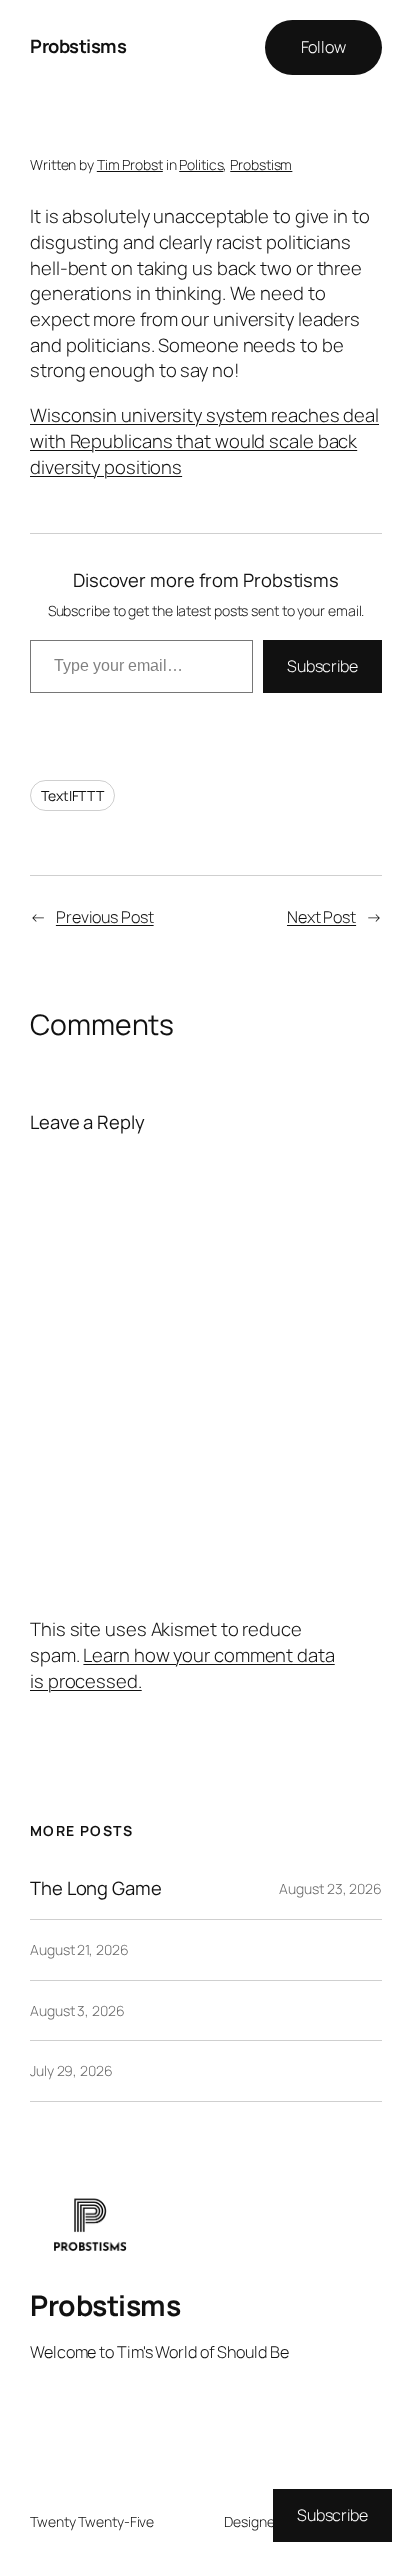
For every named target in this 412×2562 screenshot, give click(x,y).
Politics (201, 164)
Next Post (321, 917)
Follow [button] (323, 47)
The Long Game (96, 1888)
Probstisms (78, 46)
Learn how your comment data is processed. (182, 1668)
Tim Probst (130, 164)
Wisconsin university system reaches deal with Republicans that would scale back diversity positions (204, 440)
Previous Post (105, 917)
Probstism (261, 164)
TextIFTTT (72, 795)
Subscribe (322, 666)
